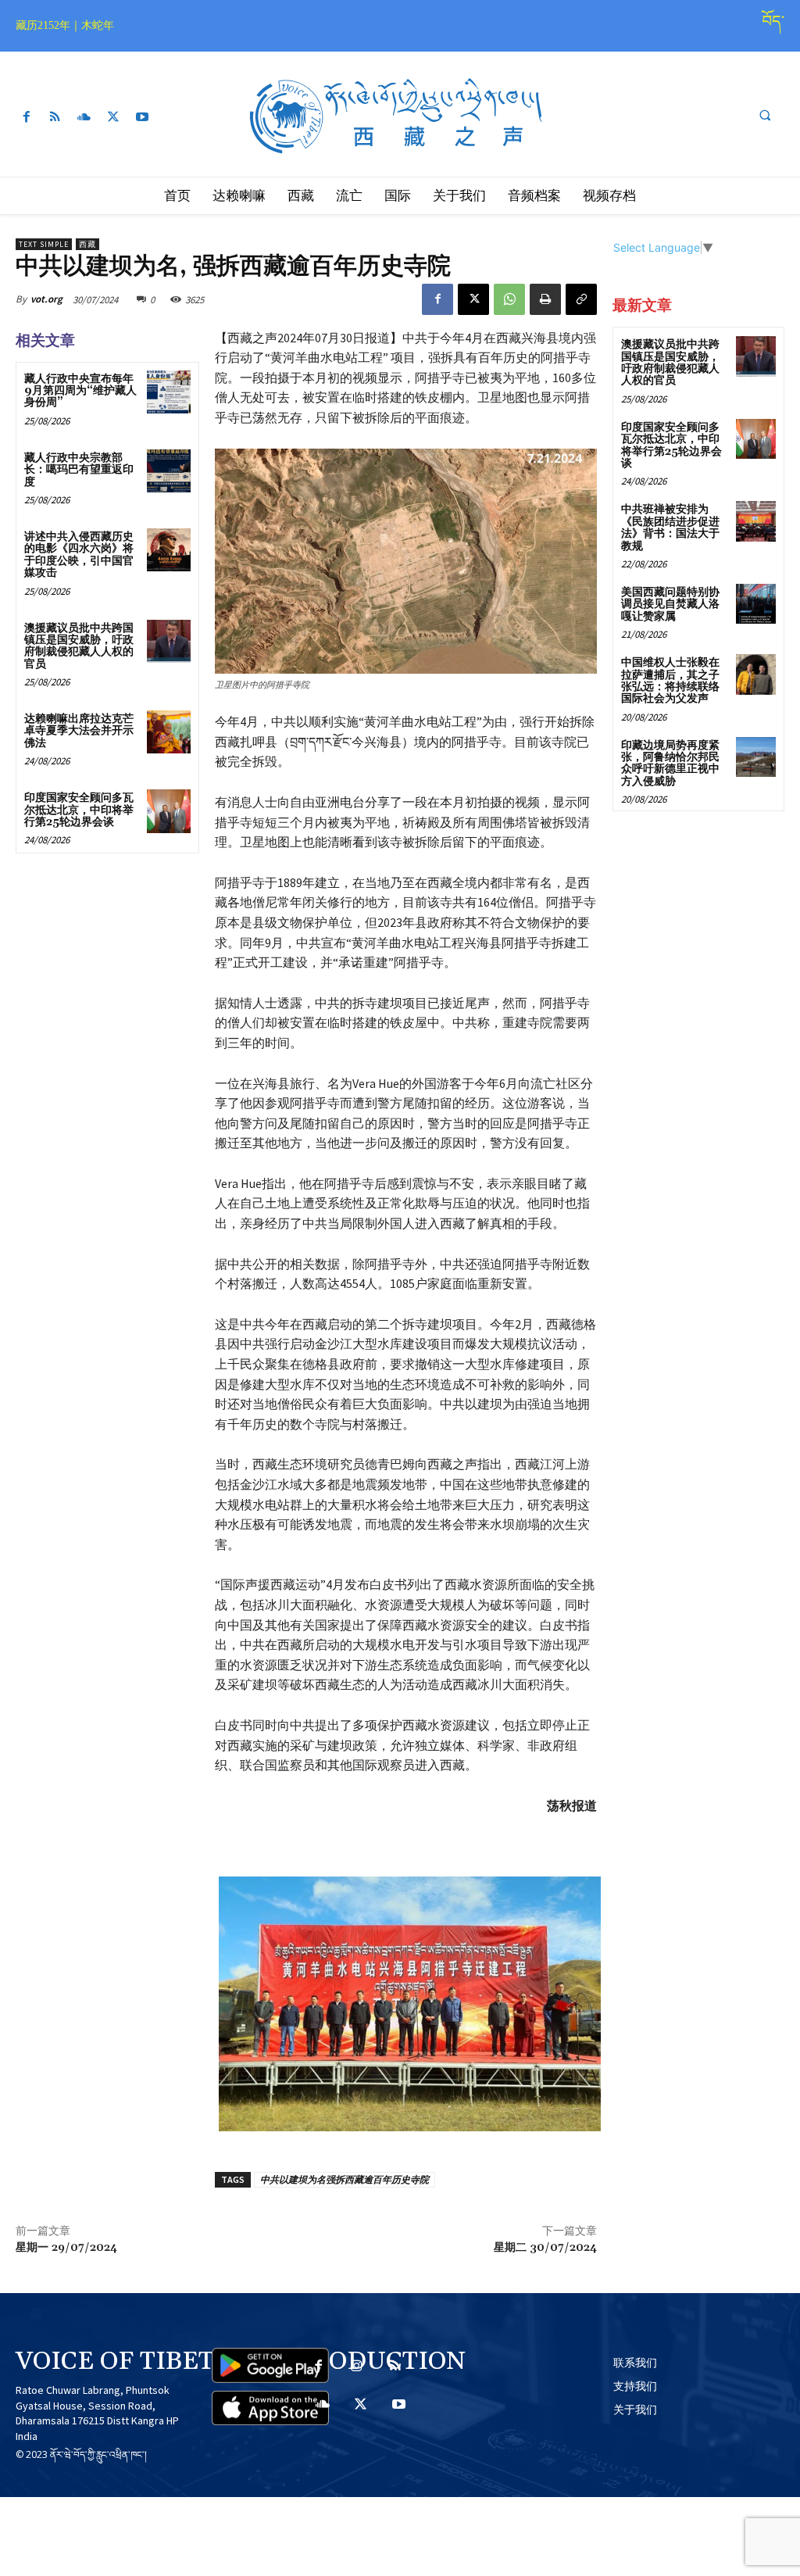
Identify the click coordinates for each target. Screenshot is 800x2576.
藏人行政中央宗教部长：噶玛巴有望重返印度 (79, 470)
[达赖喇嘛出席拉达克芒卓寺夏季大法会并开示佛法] (168, 732)
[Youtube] (143, 118)
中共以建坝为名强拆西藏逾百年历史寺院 (345, 2179)
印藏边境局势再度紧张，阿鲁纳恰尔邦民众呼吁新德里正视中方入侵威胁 (670, 764)
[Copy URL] (581, 299)
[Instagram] (357, 2367)
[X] (114, 118)
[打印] (545, 299)
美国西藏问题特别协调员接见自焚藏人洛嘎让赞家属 (670, 605)
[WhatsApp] (509, 299)
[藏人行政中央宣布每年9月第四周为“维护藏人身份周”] (168, 392)
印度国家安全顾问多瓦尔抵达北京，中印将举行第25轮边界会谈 (79, 810)
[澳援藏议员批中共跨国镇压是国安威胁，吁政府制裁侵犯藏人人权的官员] (168, 641)
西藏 (87, 244)
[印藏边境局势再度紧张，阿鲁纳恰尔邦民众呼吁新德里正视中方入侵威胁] (756, 757)
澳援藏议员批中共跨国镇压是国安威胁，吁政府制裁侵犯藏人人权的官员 (79, 646)
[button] (765, 116)
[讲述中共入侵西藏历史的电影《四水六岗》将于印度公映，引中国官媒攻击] (168, 550)
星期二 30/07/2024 (545, 2248)
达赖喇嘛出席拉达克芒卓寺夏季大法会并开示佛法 (79, 731)
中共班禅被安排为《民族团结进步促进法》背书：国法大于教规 (670, 528)
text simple (44, 244)
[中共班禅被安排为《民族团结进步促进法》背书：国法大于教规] (756, 521)
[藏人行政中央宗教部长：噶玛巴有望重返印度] (168, 471)
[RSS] (55, 118)
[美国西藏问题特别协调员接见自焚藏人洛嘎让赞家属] (756, 604)
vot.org (46, 299)
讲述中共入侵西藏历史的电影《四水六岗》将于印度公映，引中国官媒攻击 (79, 555)
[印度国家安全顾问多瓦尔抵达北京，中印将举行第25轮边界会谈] (168, 811)
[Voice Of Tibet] (400, 117)
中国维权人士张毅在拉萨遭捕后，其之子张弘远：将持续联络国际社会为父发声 (670, 681)
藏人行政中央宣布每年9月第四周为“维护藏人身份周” (80, 391)
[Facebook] (26, 118)
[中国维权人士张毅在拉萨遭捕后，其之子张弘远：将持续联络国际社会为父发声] (756, 674)
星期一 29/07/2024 (66, 2248)
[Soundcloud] (84, 118)
